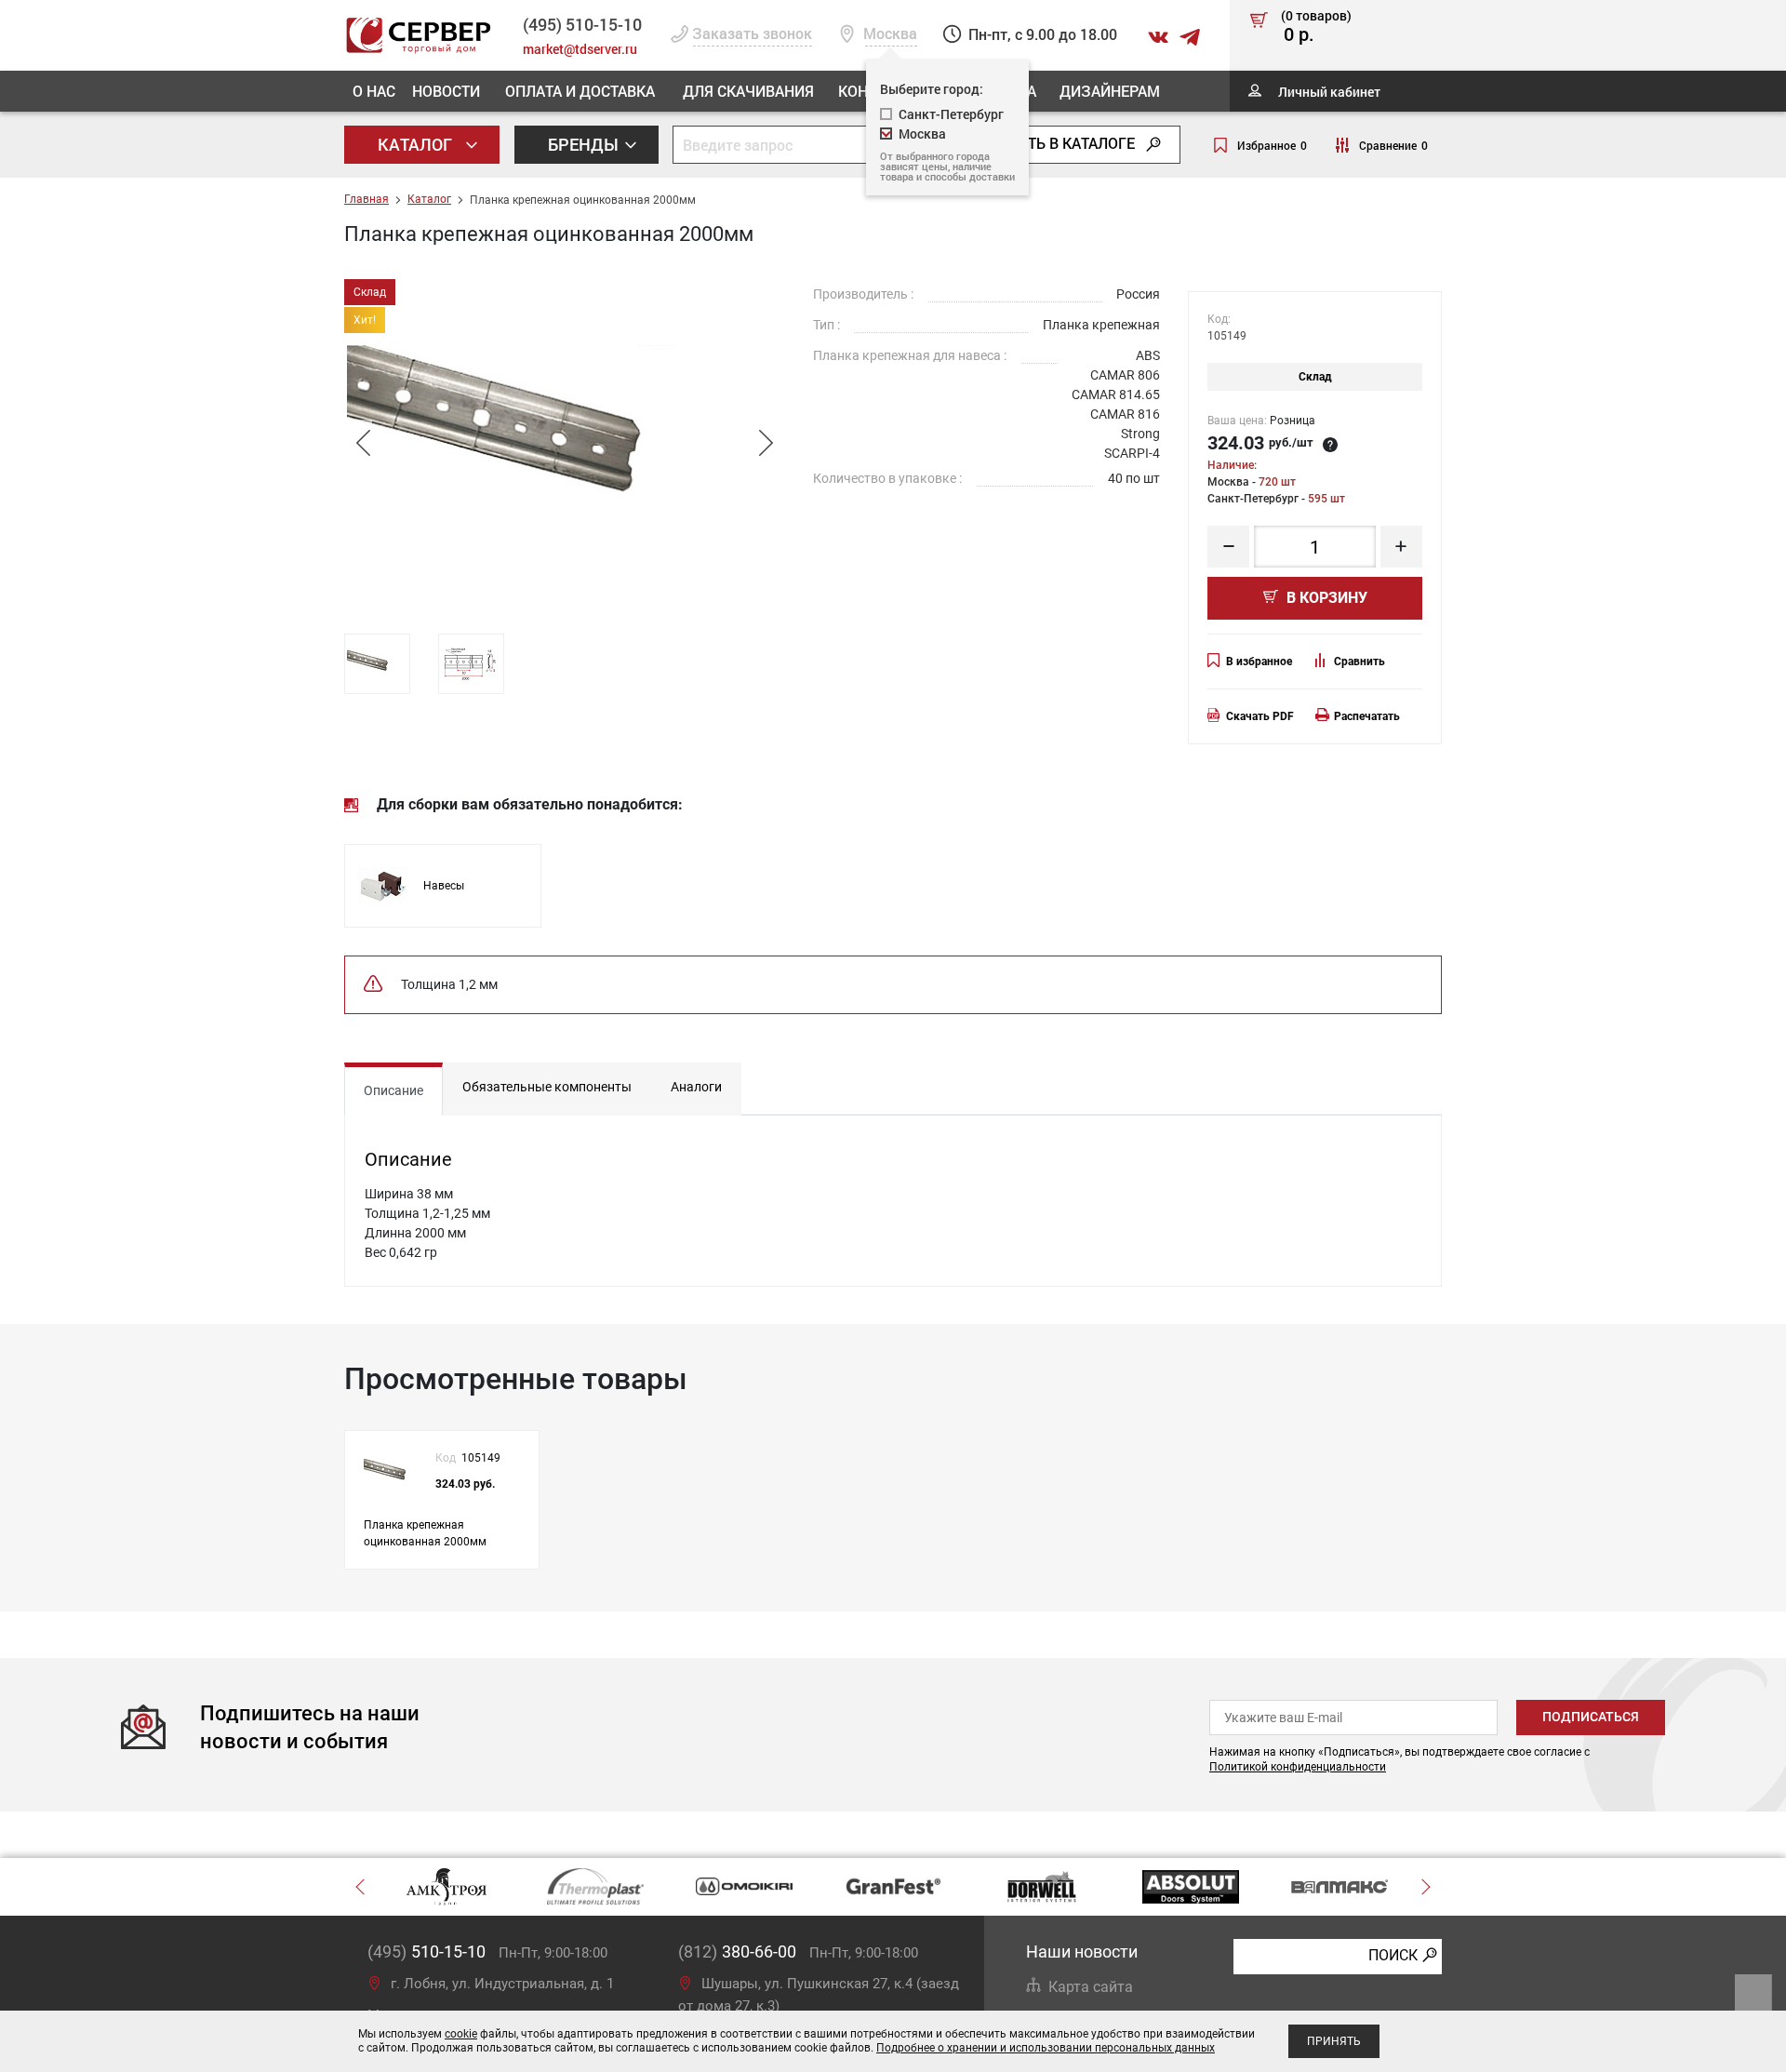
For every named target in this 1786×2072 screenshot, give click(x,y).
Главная (367, 199)
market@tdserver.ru (580, 49)
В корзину (1325, 598)
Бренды (585, 144)
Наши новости (1082, 1952)
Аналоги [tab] (696, 1087)
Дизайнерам (1110, 91)
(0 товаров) (1316, 27)
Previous (363, 443)
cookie (461, 2034)
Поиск (1393, 1955)
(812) (737, 1952)
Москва (922, 134)
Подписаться (1591, 1717)
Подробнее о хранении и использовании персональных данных (1046, 2048)
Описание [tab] (393, 1090)
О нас (374, 91)
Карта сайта (1091, 1987)
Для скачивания (748, 91)
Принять (1334, 2041)
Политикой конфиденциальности (1298, 1767)
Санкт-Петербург (951, 114)
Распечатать (1367, 716)
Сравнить (1359, 662)
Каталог (417, 144)
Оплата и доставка (580, 91)
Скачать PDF (1260, 716)
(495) (427, 1952)
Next (766, 443)
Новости (446, 91)
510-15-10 (582, 24)
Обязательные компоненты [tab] (547, 1087)
